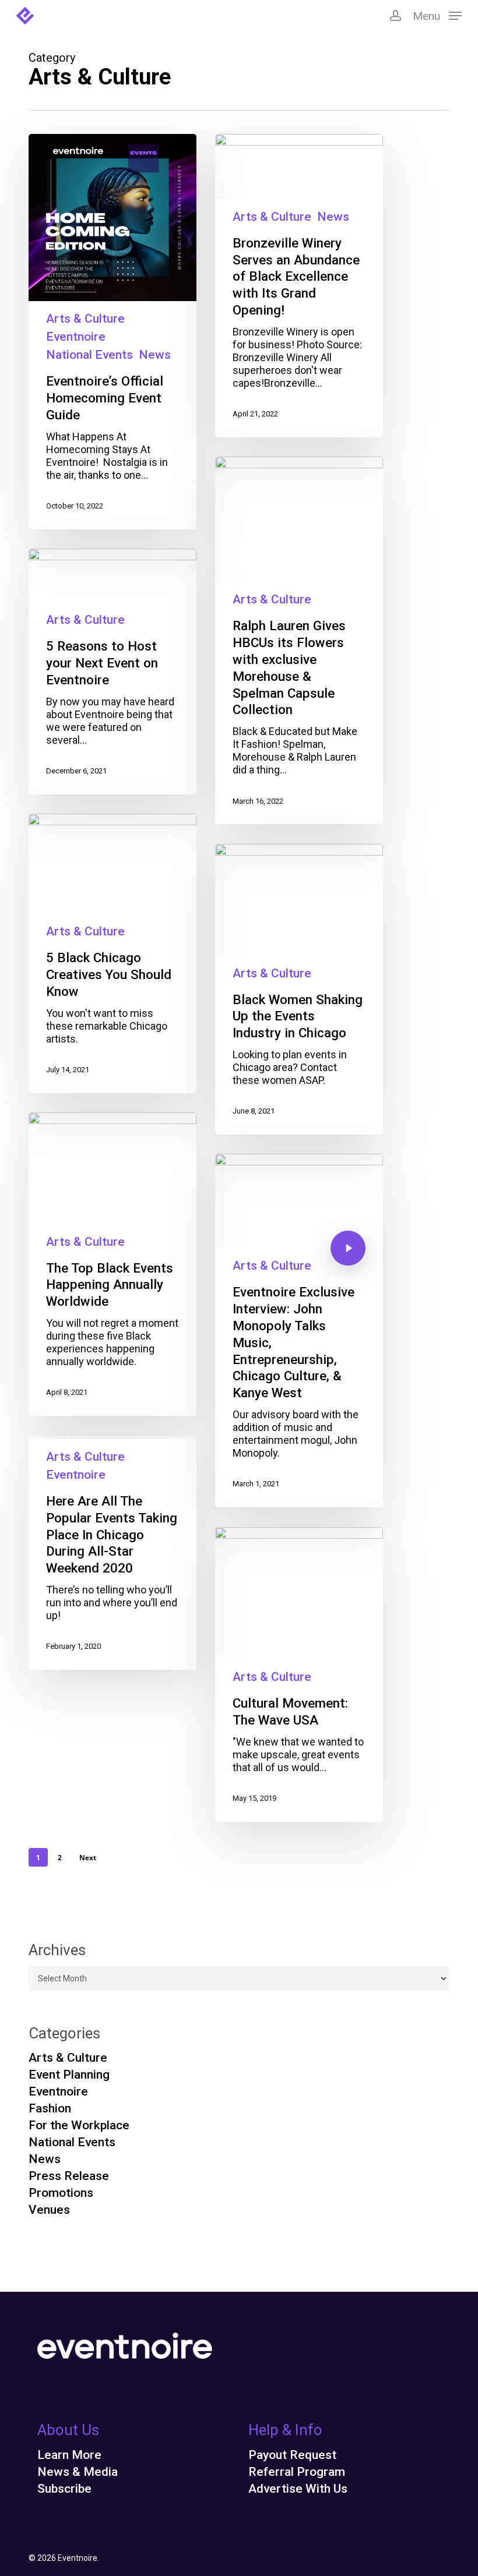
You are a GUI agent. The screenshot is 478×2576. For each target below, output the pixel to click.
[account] (395, 16)
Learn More (69, 2455)
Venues (49, 2210)
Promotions (61, 2193)
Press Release (69, 2176)
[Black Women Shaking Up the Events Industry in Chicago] (299, 989)
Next (88, 1858)
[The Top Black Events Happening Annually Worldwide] (112, 1264)
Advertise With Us (298, 2489)
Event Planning (69, 2075)
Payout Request (292, 2455)
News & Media (78, 2472)
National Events (89, 355)
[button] (437, 15)
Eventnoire (76, 337)
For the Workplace (79, 2126)
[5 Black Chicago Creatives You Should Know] (112, 953)
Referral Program (297, 2472)
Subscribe (64, 2489)
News (155, 355)
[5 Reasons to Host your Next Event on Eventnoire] (112, 672)
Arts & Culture (85, 319)
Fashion (50, 2109)
